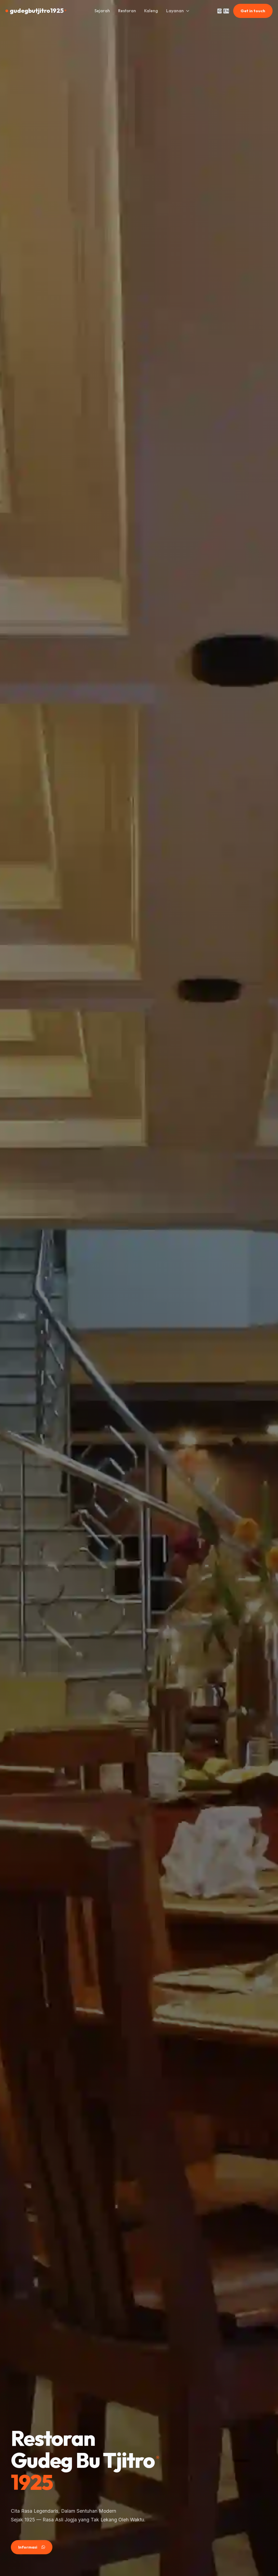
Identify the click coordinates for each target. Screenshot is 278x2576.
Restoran (127, 11)
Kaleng (151, 11)
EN (226, 11)
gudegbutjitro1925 (38, 11)
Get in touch (253, 11)
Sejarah (102, 11)
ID (219, 11)
